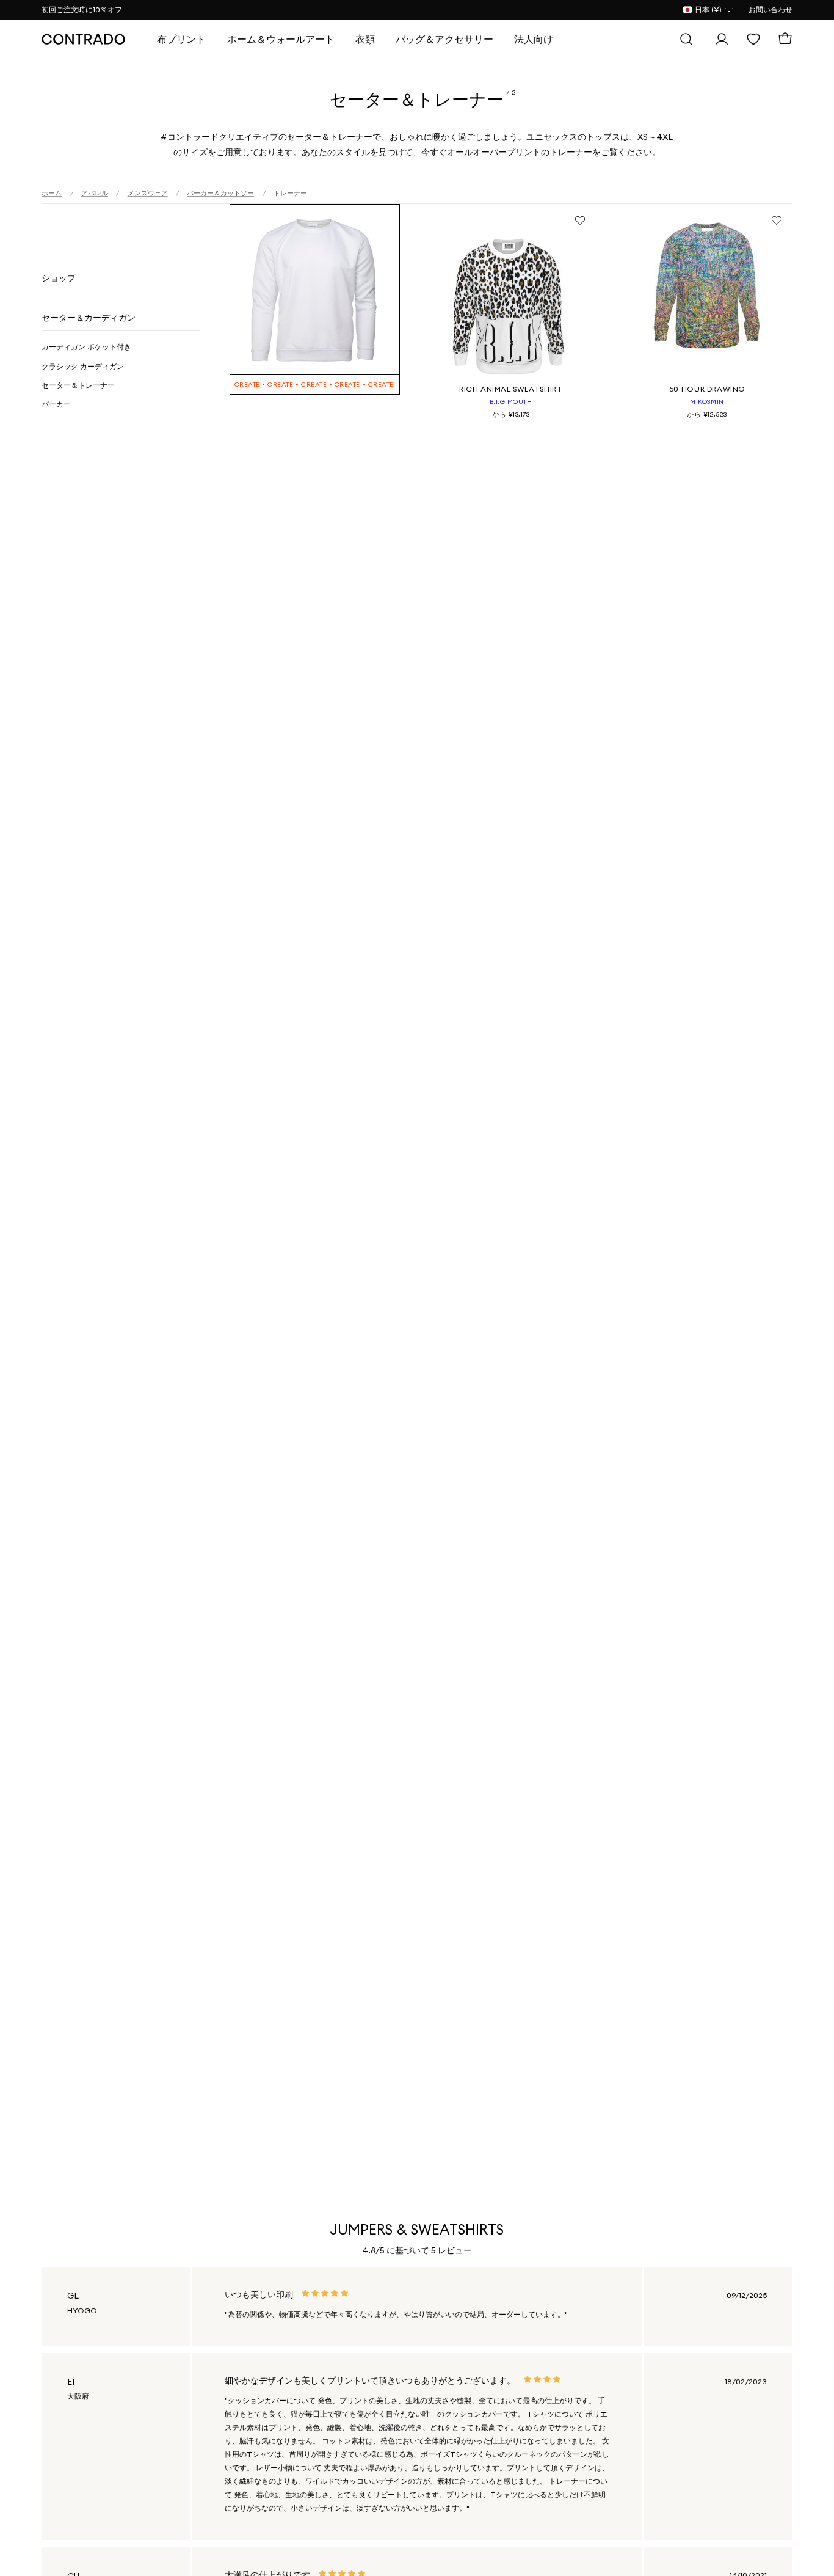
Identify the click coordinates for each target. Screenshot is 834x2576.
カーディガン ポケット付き (86, 347)
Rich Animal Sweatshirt (511, 389)
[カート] (785, 39)
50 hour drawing (707, 389)
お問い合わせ (771, 9)
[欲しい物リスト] (753, 39)
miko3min (707, 401)
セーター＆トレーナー (78, 385)
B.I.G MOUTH (511, 401)
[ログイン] (722, 39)
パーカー (56, 404)
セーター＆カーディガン (89, 318)
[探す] (686, 39)
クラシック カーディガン (83, 366)
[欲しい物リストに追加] (580, 220)
